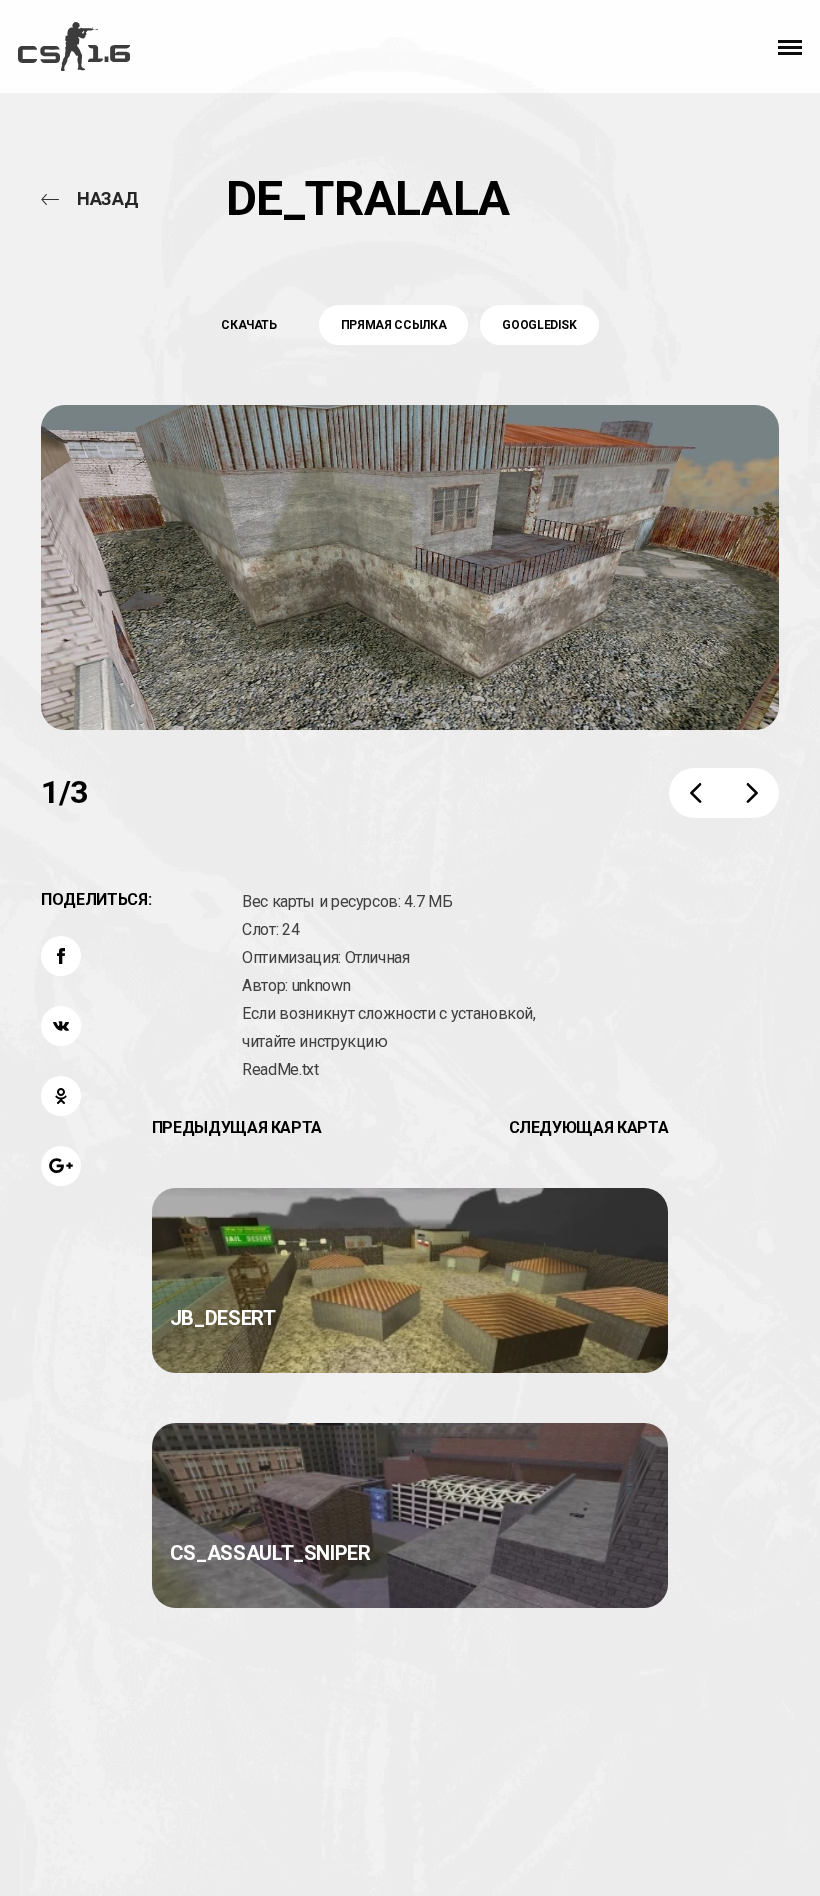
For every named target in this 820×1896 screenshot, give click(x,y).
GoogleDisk (539, 325)
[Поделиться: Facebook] (61, 956)
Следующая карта (589, 1127)
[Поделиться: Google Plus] (61, 1166)
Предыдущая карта (237, 1127)
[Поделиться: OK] (61, 1096)
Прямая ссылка (393, 325)
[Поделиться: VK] (61, 1026)
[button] (790, 47)
